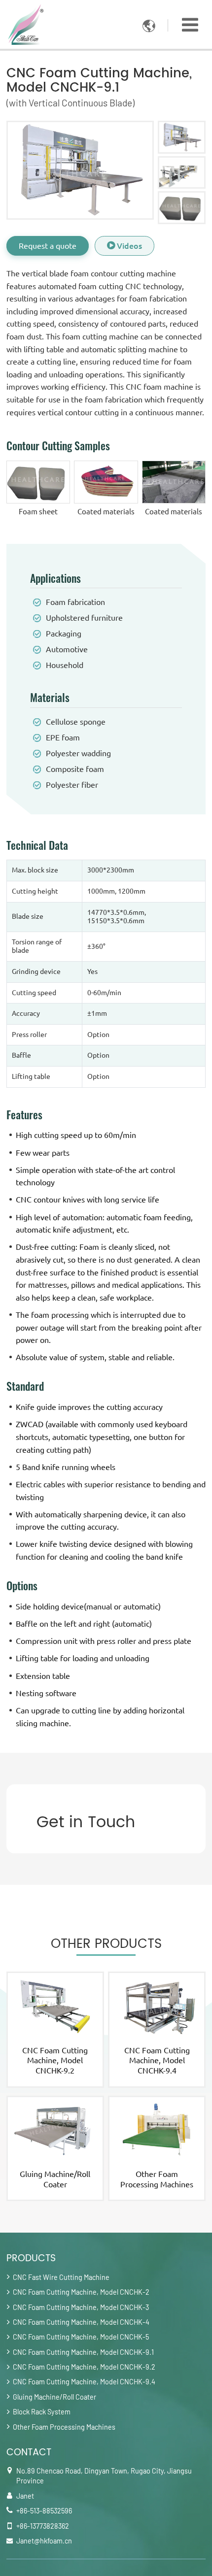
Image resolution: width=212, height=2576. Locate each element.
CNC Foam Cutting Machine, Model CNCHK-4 (81, 2322)
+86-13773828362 (43, 2526)
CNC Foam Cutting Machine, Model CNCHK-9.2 (55, 2061)
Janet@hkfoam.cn (44, 2541)
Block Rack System (42, 2412)
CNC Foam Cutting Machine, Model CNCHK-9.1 (83, 2352)
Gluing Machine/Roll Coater (55, 2179)
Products (31, 2258)
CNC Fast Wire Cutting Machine (61, 2277)
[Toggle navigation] (190, 25)
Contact (29, 2453)
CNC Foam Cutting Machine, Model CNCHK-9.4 (157, 2061)
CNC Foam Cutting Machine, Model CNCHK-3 (81, 2307)
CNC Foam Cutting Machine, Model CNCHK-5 (81, 2337)
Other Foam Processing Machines (157, 2179)
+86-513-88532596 (44, 2511)
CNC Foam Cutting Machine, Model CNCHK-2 (81, 2292)
